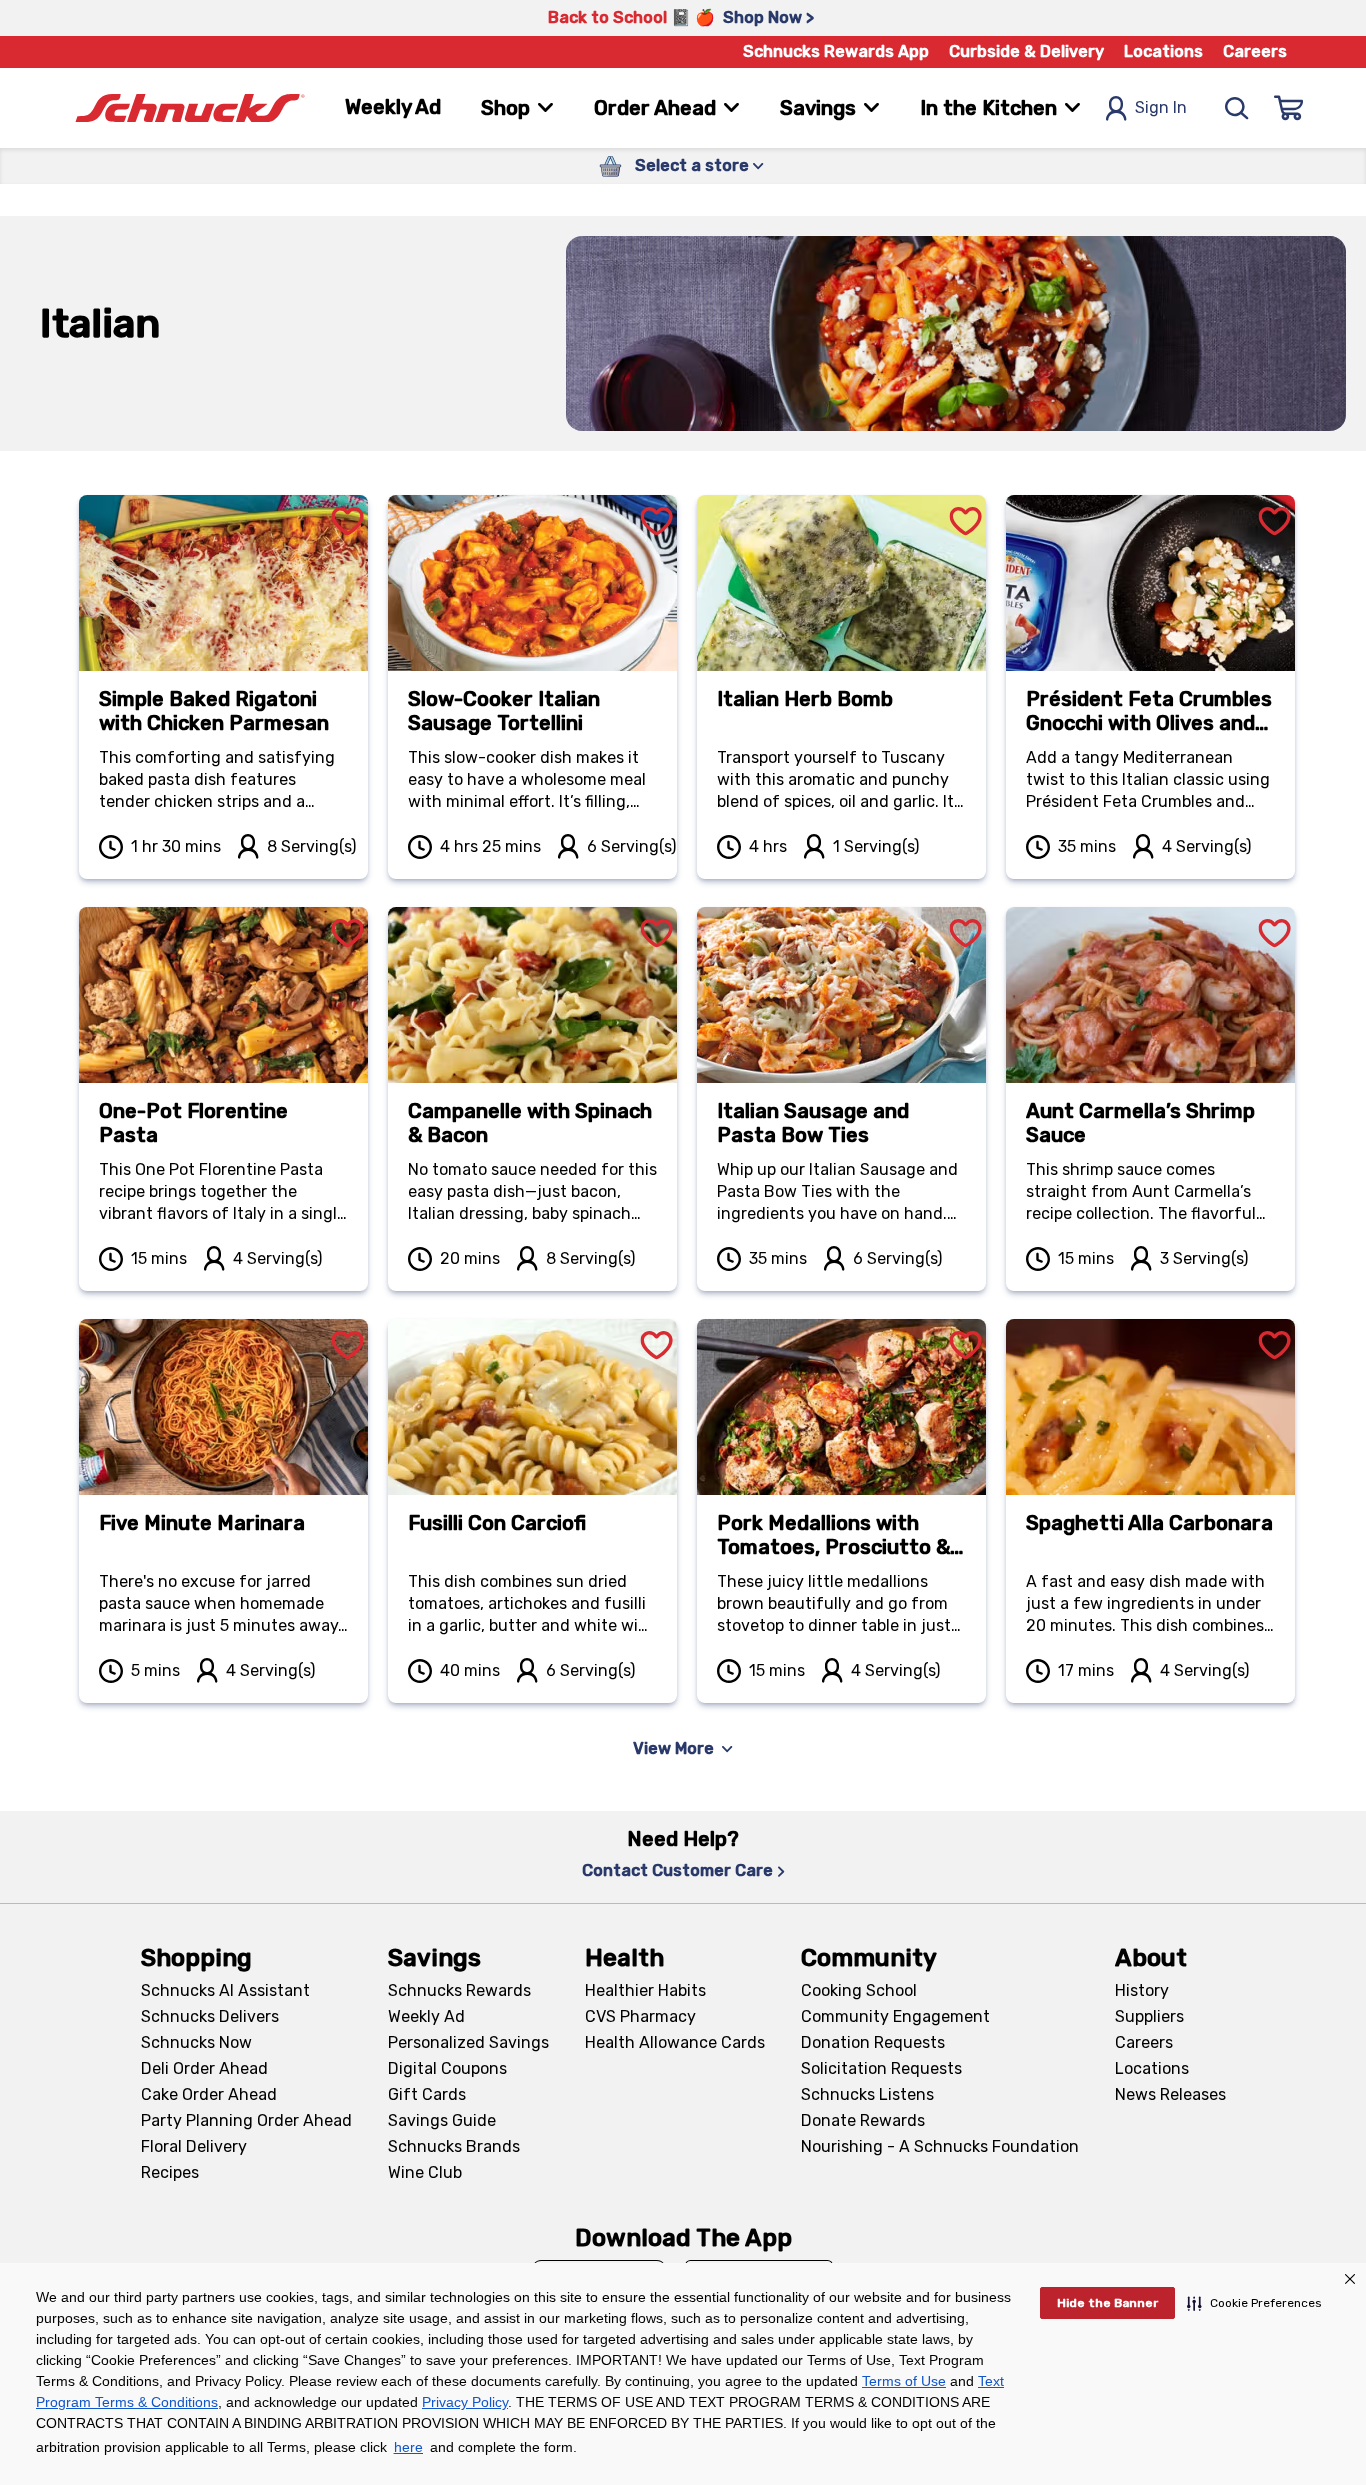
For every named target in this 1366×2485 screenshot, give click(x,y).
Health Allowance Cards (675, 2042)
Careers (1255, 51)
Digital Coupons (447, 2068)
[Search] (1237, 108)
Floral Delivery (194, 2146)
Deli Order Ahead (204, 2068)
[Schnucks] (190, 108)
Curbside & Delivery (1026, 51)
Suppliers (1149, 2016)
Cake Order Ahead (209, 2094)
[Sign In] (1289, 108)
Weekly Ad (393, 107)
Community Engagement (895, 2016)
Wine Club (425, 2172)
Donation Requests (873, 2042)
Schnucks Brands (454, 2146)
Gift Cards (427, 2094)
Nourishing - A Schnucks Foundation (940, 2146)
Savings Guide (442, 2120)
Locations (1163, 51)
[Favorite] (348, 498)
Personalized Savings (468, 2042)
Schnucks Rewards (459, 1990)
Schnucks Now (196, 2042)
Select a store (692, 165)
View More (673, 1748)
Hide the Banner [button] (1107, 2303)
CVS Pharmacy (640, 2016)
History (1142, 1990)
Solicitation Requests (881, 2068)
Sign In (1161, 107)
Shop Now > (768, 17)
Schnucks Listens (867, 2094)
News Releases (1170, 2094)
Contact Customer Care (677, 1870)
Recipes (170, 2172)
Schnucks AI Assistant (225, 1990)
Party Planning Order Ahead (246, 2120)
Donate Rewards (863, 2120)
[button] (1254, 2303)
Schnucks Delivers (210, 2016)
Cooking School (859, 1990)
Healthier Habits (645, 1990)
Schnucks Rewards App (836, 51)
